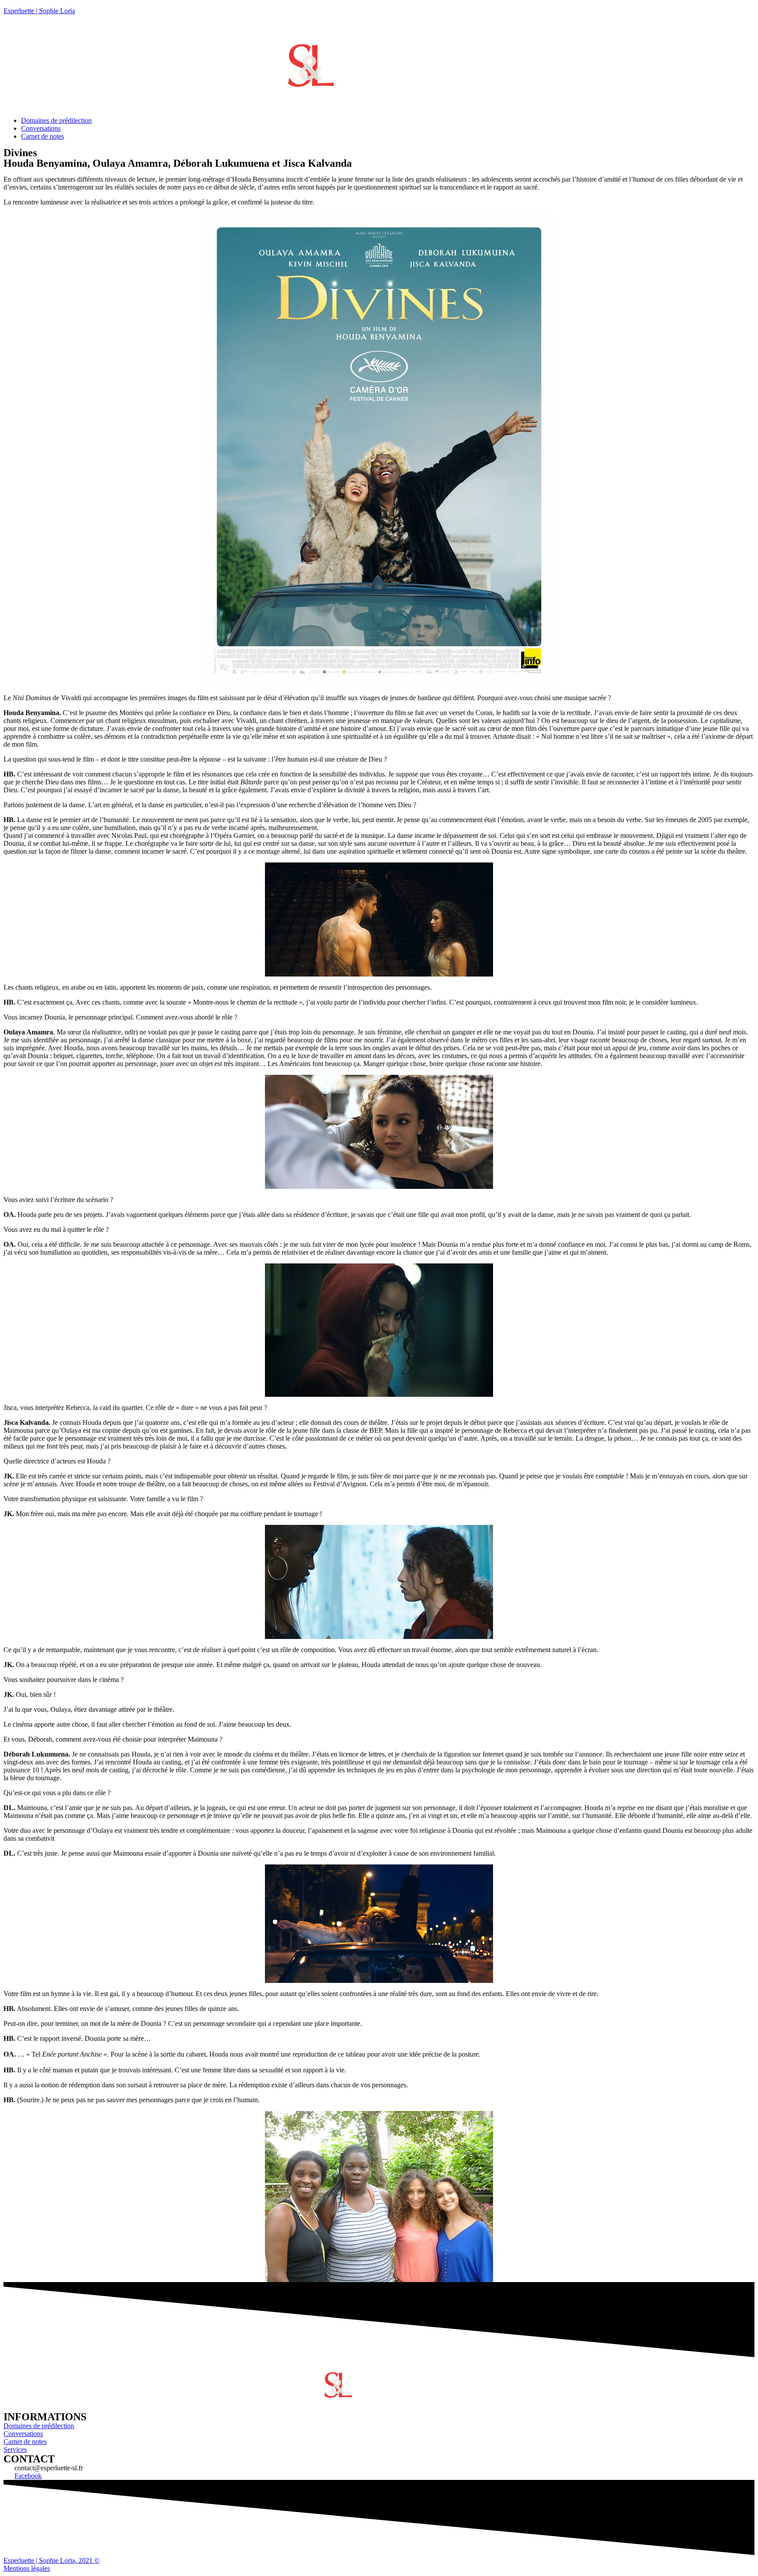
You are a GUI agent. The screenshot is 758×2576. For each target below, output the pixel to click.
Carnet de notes (43, 136)
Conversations (41, 128)
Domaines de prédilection (56, 120)
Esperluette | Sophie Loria (39, 11)
